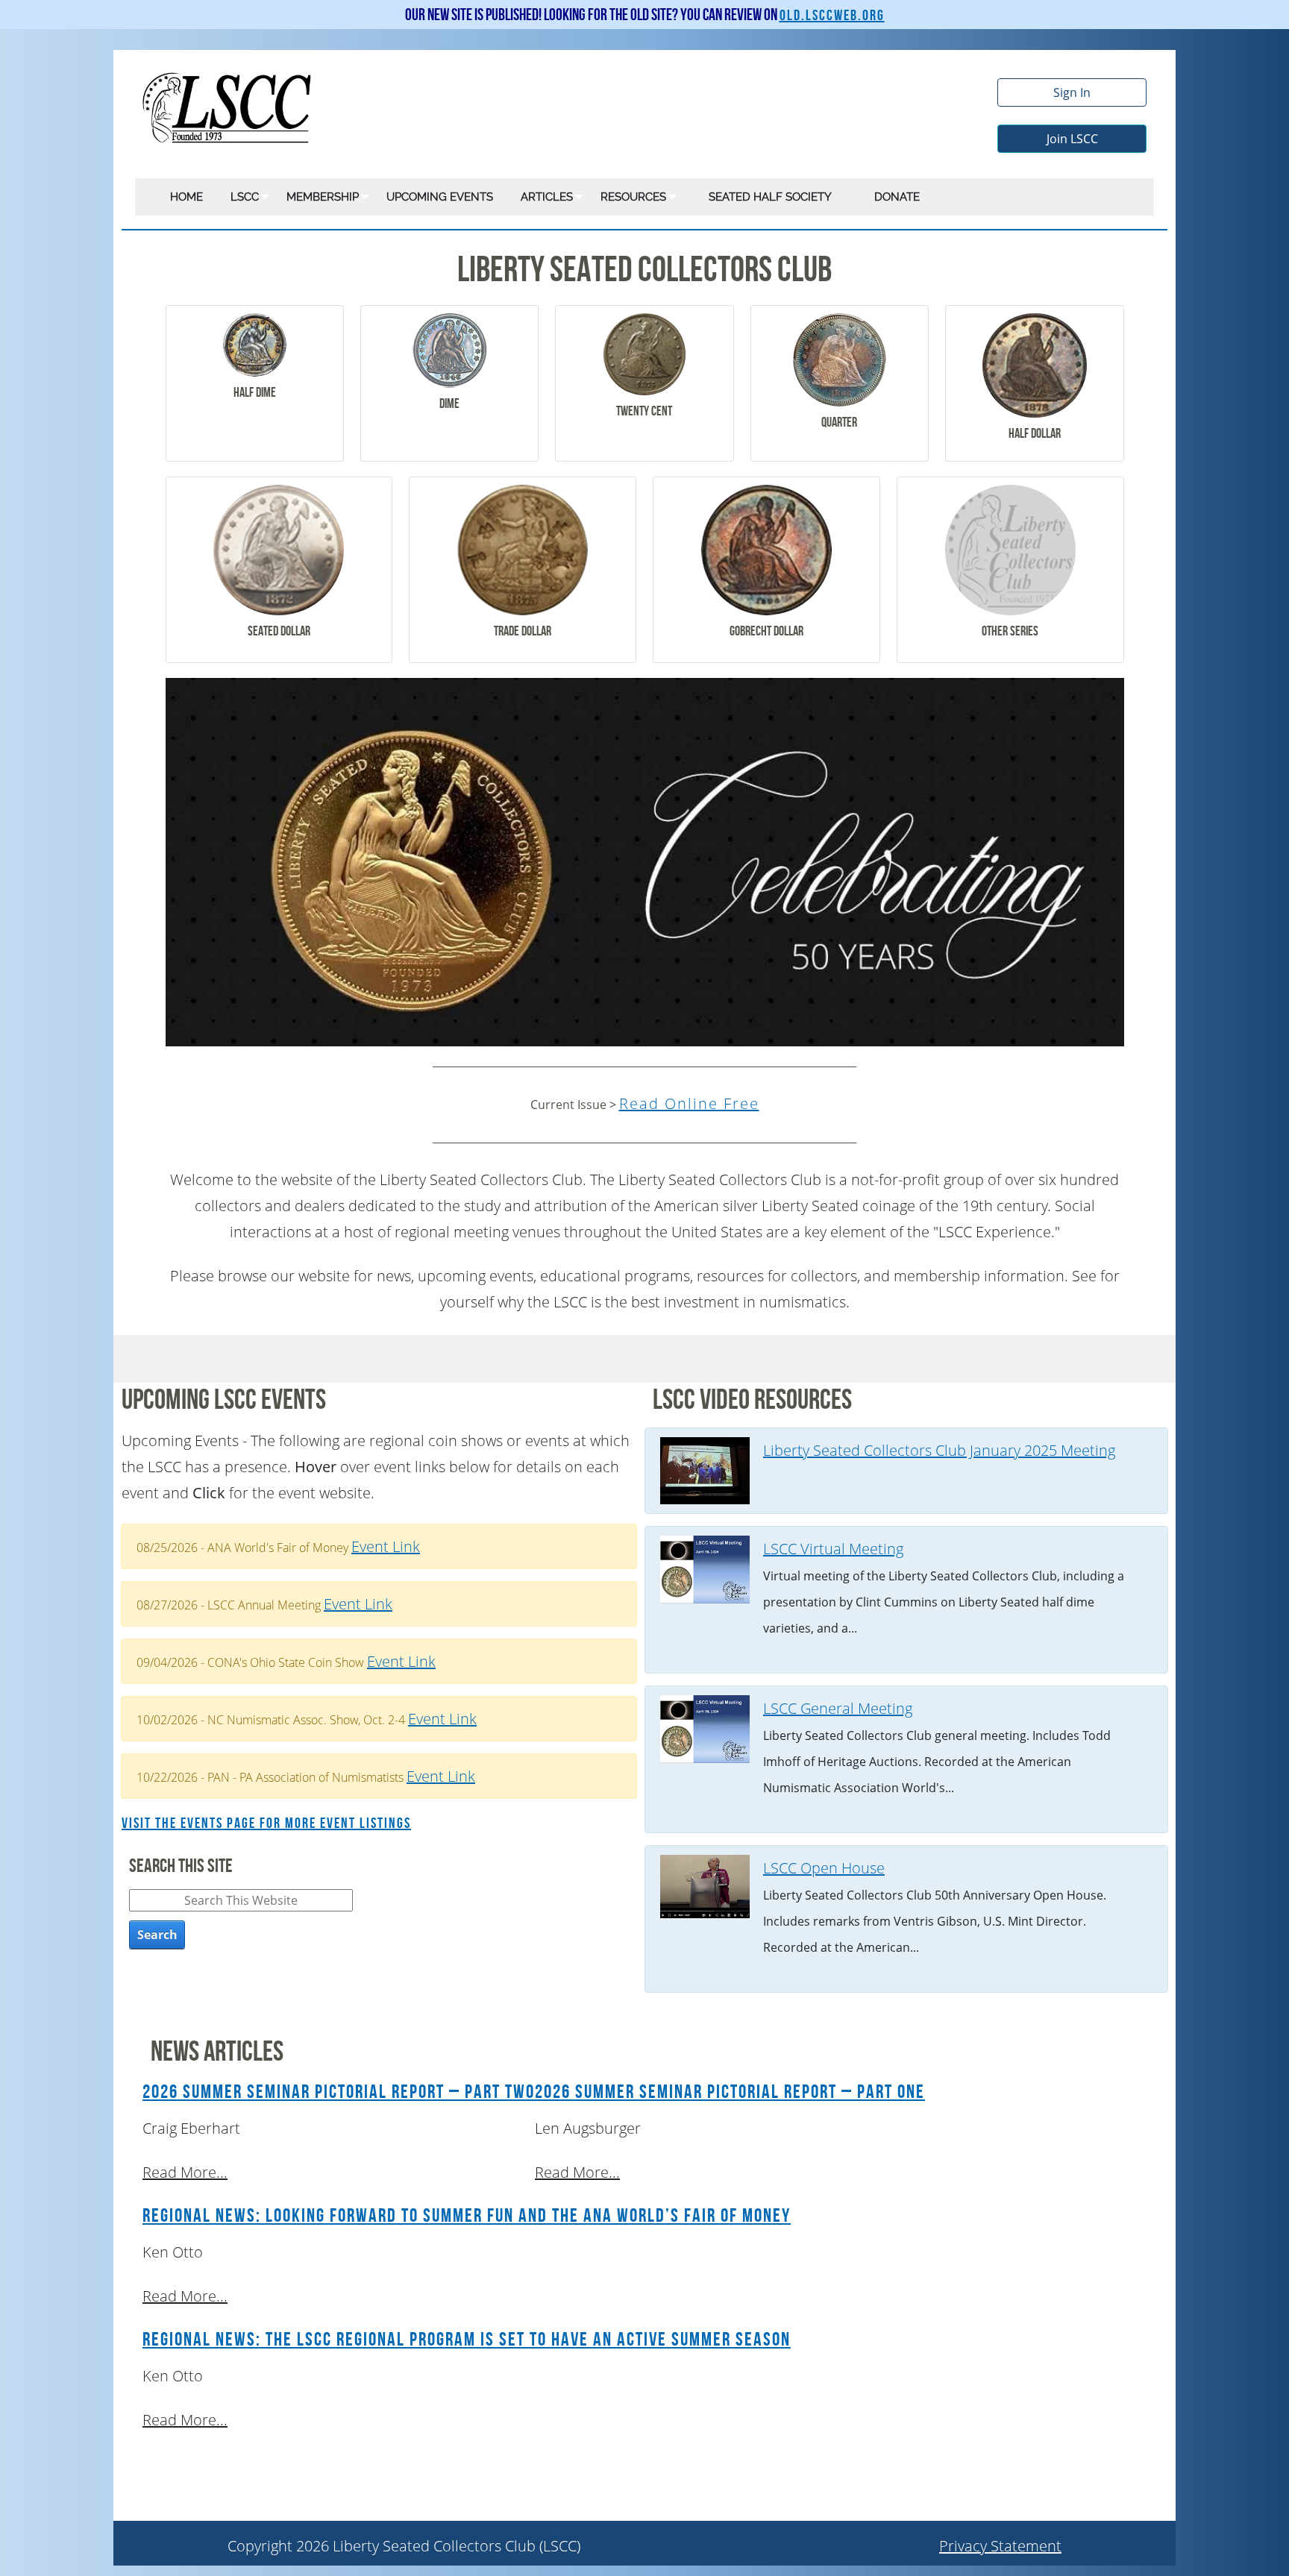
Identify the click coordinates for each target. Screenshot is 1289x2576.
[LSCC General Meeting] (705, 1728)
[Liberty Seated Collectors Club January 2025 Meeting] (705, 1470)
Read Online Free (689, 1103)
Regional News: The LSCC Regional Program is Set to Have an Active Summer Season (467, 2340)
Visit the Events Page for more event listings (266, 1823)
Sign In (1072, 92)
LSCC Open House (824, 1868)
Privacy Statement (1000, 2546)
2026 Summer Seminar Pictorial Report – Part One (730, 2092)
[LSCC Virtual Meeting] (705, 1568)
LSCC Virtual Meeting (833, 1549)
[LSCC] (228, 106)
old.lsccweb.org (832, 16)
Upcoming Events (440, 197)
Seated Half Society (770, 197)
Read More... (185, 2172)
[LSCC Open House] (705, 1885)
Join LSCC (1072, 139)
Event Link (386, 1546)
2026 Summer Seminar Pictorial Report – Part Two (339, 2092)
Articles (547, 197)
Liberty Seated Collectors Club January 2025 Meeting (939, 1450)
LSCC (245, 197)
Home (186, 197)
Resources (633, 197)
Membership (323, 197)
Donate (897, 197)
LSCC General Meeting (838, 1708)
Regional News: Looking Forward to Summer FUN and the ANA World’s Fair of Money (467, 2216)
